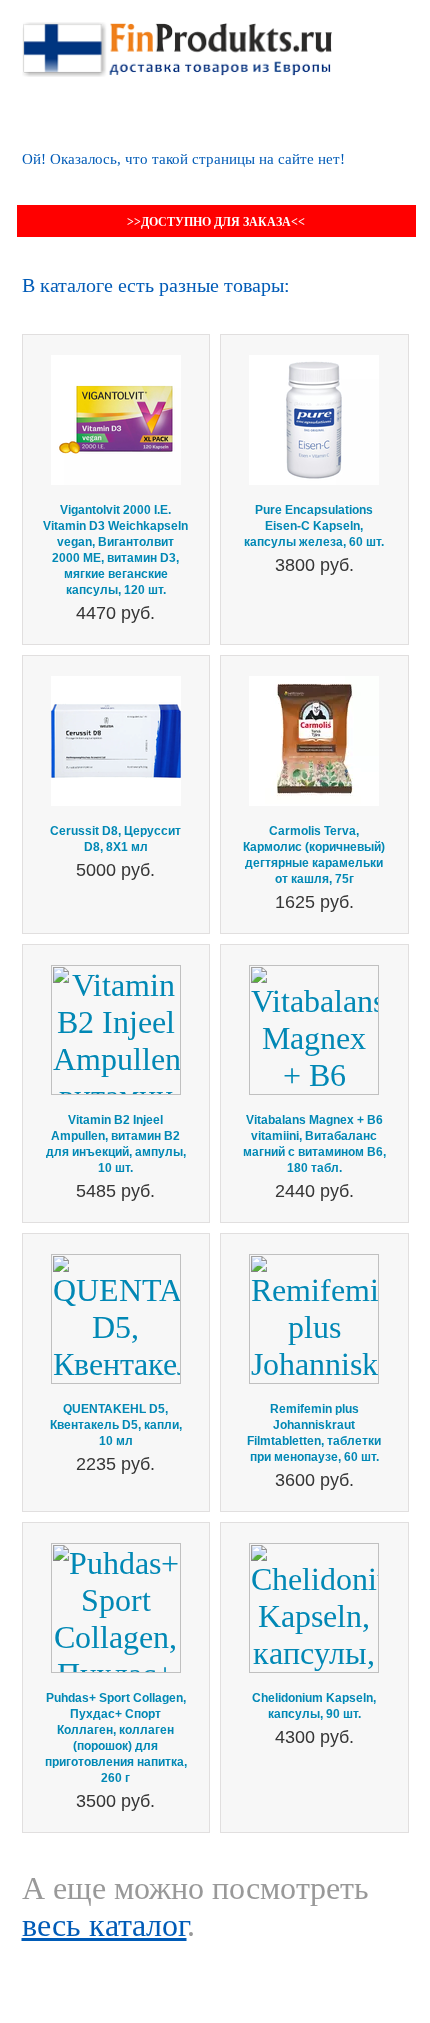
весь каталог (104, 1925)
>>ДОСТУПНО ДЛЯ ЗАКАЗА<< (216, 222)
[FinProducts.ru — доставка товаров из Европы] (177, 40)
